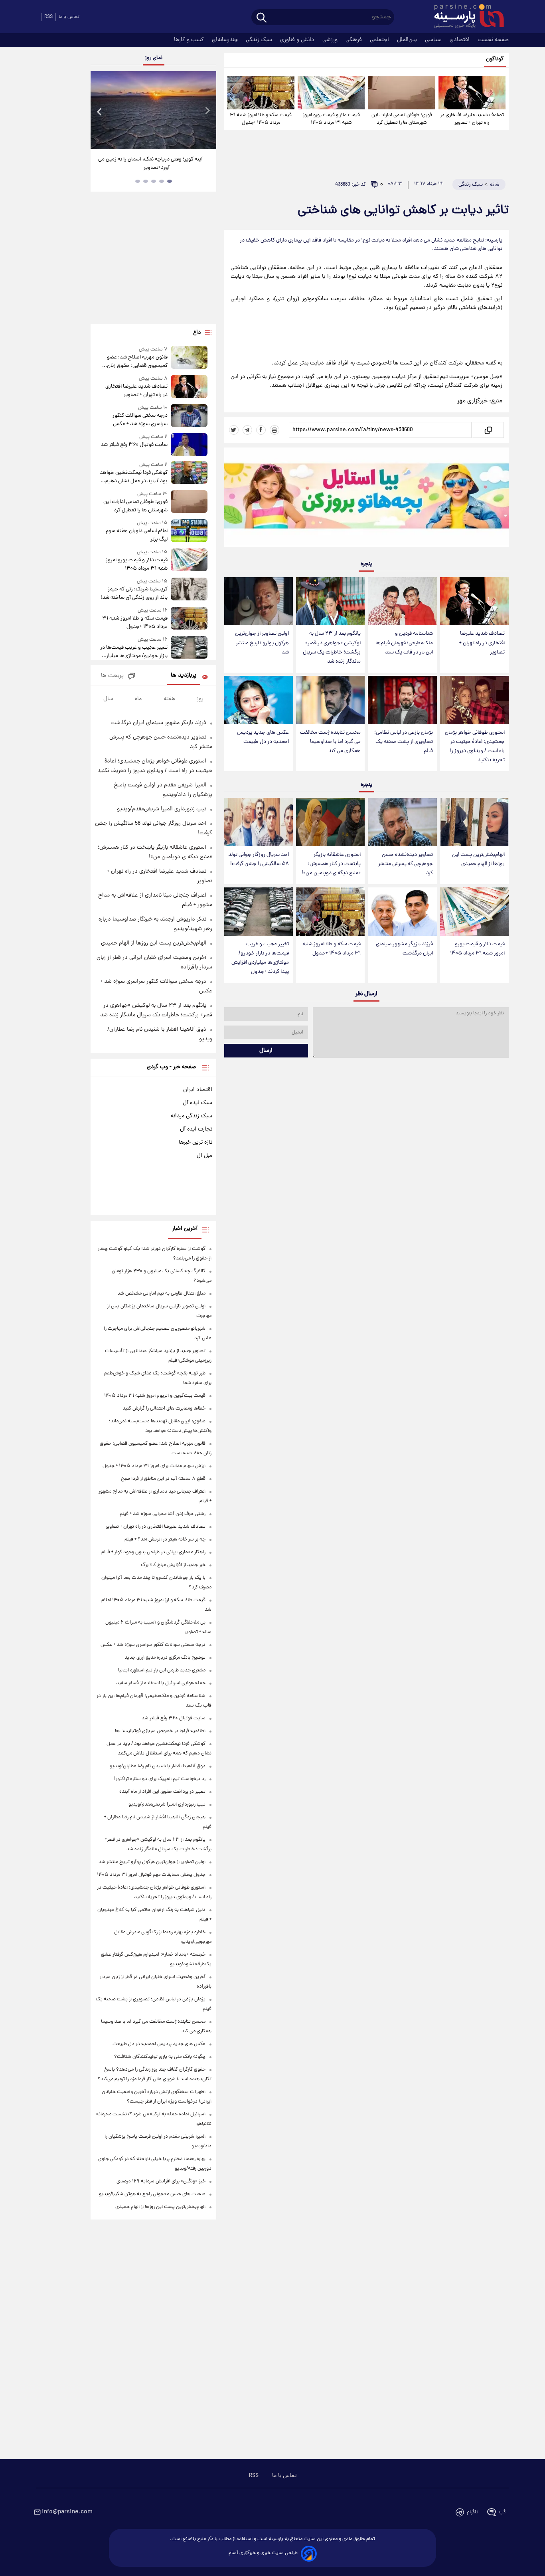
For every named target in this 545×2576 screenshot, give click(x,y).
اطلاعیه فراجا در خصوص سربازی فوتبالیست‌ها (160, 1731)
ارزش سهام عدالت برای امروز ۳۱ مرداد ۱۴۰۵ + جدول (154, 1466)
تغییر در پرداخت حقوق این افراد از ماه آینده (162, 1792)
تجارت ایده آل (196, 1129)
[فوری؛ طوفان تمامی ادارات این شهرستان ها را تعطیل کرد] (401, 93)
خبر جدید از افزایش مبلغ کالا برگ (173, 1565)
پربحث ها (112, 676)
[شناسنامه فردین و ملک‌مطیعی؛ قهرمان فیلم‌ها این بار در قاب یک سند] (402, 601)
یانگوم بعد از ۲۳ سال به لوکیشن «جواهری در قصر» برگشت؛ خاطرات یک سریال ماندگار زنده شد (332, 647)
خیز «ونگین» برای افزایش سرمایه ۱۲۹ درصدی (161, 2181)
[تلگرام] (247, 430)
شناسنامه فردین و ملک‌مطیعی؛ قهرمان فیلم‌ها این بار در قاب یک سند (404, 643)
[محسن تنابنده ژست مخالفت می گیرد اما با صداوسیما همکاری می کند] (330, 700)
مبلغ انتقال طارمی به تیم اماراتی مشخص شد (161, 1294)
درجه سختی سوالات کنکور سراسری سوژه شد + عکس (140, 420)
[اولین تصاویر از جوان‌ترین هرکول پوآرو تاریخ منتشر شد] (259, 601)
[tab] (170, 181)
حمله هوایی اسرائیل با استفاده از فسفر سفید (161, 1683)
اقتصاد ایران (198, 1090)
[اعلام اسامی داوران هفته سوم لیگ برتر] (189, 532)
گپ (502, 2512)
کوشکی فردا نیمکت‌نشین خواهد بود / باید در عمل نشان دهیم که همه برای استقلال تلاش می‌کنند (133, 477)
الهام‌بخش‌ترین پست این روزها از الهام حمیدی (478, 859)
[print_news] (274, 430)
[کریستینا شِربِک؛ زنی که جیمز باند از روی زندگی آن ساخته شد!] (189, 590)
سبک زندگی (260, 40)
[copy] (488, 430)
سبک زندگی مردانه (192, 1116)
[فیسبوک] (261, 430)
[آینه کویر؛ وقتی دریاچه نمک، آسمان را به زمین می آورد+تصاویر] (153, 110)
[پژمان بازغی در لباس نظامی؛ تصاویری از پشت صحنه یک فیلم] (402, 700)
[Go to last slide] (100, 111)
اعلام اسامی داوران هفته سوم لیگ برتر (136, 535)
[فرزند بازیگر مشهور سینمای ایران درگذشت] (402, 912)
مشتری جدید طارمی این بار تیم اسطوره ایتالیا (162, 1670)
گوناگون (495, 59)
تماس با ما (69, 17)
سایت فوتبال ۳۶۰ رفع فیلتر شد (134, 445)
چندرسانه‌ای (226, 40)
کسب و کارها (190, 40)
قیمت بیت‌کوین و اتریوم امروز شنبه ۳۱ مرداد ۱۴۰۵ (155, 1396)
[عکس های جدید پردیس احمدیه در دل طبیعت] (259, 700)
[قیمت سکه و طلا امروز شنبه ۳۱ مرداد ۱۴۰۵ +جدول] (261, 93)
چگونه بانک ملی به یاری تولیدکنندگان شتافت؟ (160, 2057)
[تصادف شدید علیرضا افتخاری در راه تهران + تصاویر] (472, 93)
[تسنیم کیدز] (366, 499)
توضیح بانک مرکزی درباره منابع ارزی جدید (165, 1658)
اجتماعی (380, 40)
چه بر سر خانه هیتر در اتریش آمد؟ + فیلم (165, 1539)
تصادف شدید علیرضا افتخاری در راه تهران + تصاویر (472, 119)
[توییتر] (234, 430)
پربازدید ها (184, 676)
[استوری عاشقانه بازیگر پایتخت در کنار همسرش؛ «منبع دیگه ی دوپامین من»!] (330, 822)
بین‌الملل (408, 40)
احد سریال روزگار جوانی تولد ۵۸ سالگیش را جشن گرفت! (259, 859)
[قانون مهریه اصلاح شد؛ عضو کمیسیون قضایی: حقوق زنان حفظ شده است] (189, 358)
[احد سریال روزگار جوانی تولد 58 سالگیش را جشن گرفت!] (259, 822)
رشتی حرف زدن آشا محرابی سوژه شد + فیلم (163, 1514)
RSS (48, 17)
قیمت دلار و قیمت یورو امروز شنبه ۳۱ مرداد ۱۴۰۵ (331, 119)
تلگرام (473, 2512)
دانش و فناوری (298, 40)
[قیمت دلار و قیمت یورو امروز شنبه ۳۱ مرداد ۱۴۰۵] (331, 93)
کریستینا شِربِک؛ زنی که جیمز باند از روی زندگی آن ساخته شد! (134, 594)
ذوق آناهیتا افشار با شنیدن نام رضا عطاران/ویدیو (158, 1766)
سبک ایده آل (197, 1103)
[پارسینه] (465, 17)
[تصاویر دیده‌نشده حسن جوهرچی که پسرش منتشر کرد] (402, 822)
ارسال (266, 1051)
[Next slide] (207, 111)
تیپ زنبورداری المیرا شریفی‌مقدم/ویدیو (162, 809)
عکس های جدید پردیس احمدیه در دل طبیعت (263, 737)
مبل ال (204, 1156)
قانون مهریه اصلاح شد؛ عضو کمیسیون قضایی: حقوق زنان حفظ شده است (137, 362)
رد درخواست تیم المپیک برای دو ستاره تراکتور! (160, 1779)
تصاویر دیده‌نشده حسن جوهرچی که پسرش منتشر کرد (406, 864)
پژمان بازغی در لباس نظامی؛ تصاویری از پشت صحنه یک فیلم (404, 742)
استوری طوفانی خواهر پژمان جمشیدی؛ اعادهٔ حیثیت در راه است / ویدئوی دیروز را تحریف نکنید (475, 746)
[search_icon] (262, 18)
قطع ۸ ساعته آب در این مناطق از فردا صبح (163, 1479)
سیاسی (434, 40)
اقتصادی (460, 40)
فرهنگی (354, 40)
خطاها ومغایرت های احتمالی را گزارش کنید (164, 1409)
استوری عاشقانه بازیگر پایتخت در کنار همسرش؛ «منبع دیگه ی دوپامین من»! (331, 864)
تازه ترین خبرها (195, 1142)
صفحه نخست (493, 40)
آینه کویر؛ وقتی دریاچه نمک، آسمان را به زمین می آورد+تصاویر (150, 164)
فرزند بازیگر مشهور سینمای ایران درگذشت (404, 949)
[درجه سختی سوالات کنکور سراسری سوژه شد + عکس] (189, 416)
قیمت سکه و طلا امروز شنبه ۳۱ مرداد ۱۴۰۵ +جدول (261, 119)
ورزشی (331, 40)
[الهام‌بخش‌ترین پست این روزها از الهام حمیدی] (474, 822)
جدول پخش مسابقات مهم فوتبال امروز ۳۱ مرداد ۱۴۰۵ (151, 1875)
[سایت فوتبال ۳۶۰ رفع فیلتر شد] (189, 445)
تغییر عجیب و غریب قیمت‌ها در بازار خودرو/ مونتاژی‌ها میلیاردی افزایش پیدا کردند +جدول (260, 958)
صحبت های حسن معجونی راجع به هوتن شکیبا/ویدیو (152, 2194)
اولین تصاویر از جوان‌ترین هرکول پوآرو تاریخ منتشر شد (262, 643)
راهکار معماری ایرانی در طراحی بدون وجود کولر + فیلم (153, 1552)
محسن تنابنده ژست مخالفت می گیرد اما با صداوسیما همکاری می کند (330, 742)
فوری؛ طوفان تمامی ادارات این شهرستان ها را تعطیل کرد (402, 119)
